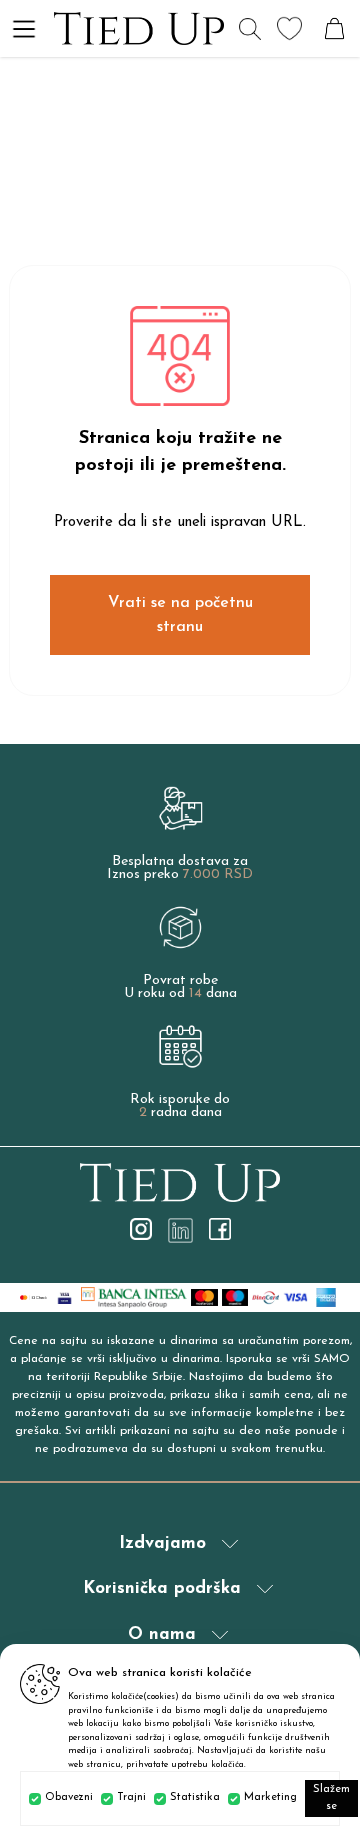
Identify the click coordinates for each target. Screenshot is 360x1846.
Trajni (131, 1797)
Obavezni (69, 1797)
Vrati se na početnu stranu (180, 615)
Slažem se (331, 1798)
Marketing (270, 1797)
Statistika (195, 1797)
